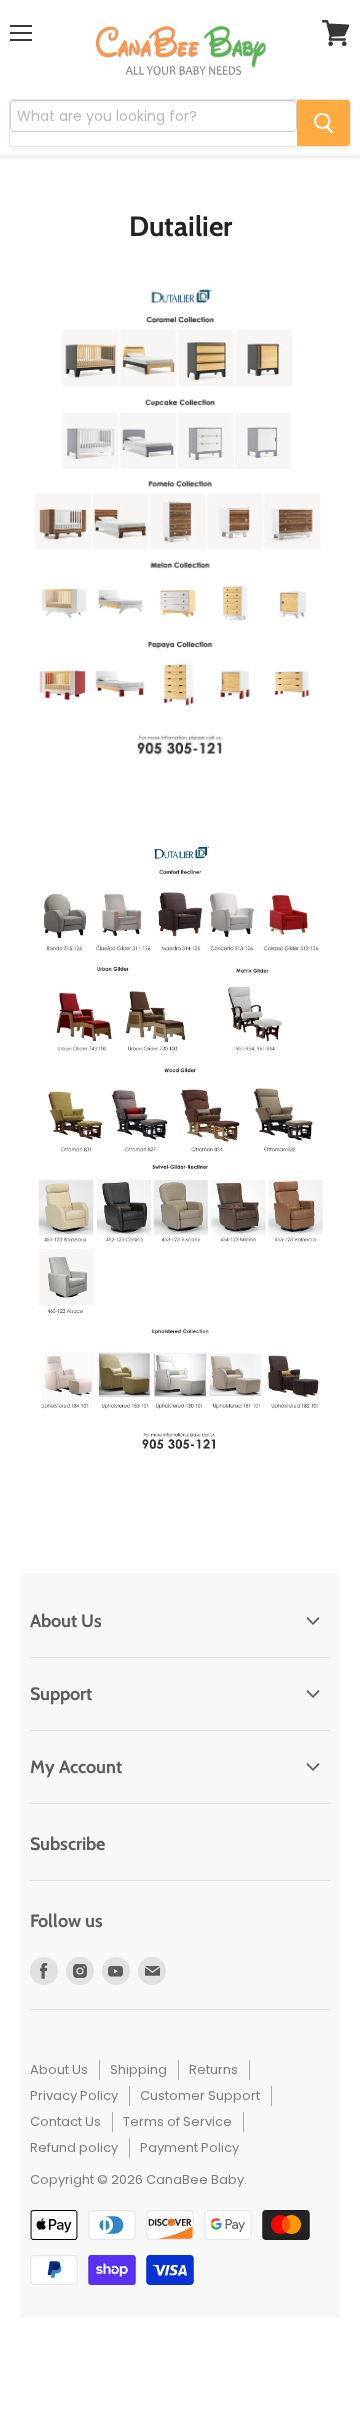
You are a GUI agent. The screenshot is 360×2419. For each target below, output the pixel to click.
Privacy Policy (74, 2095)
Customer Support (200, 2095)
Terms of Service (177, 2121)
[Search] (323, 123)
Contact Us (65, 2121)
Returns (213, 2069)
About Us (59, 2069)
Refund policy (74, 2147)
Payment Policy (189, 2147)
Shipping (138, 2069)
